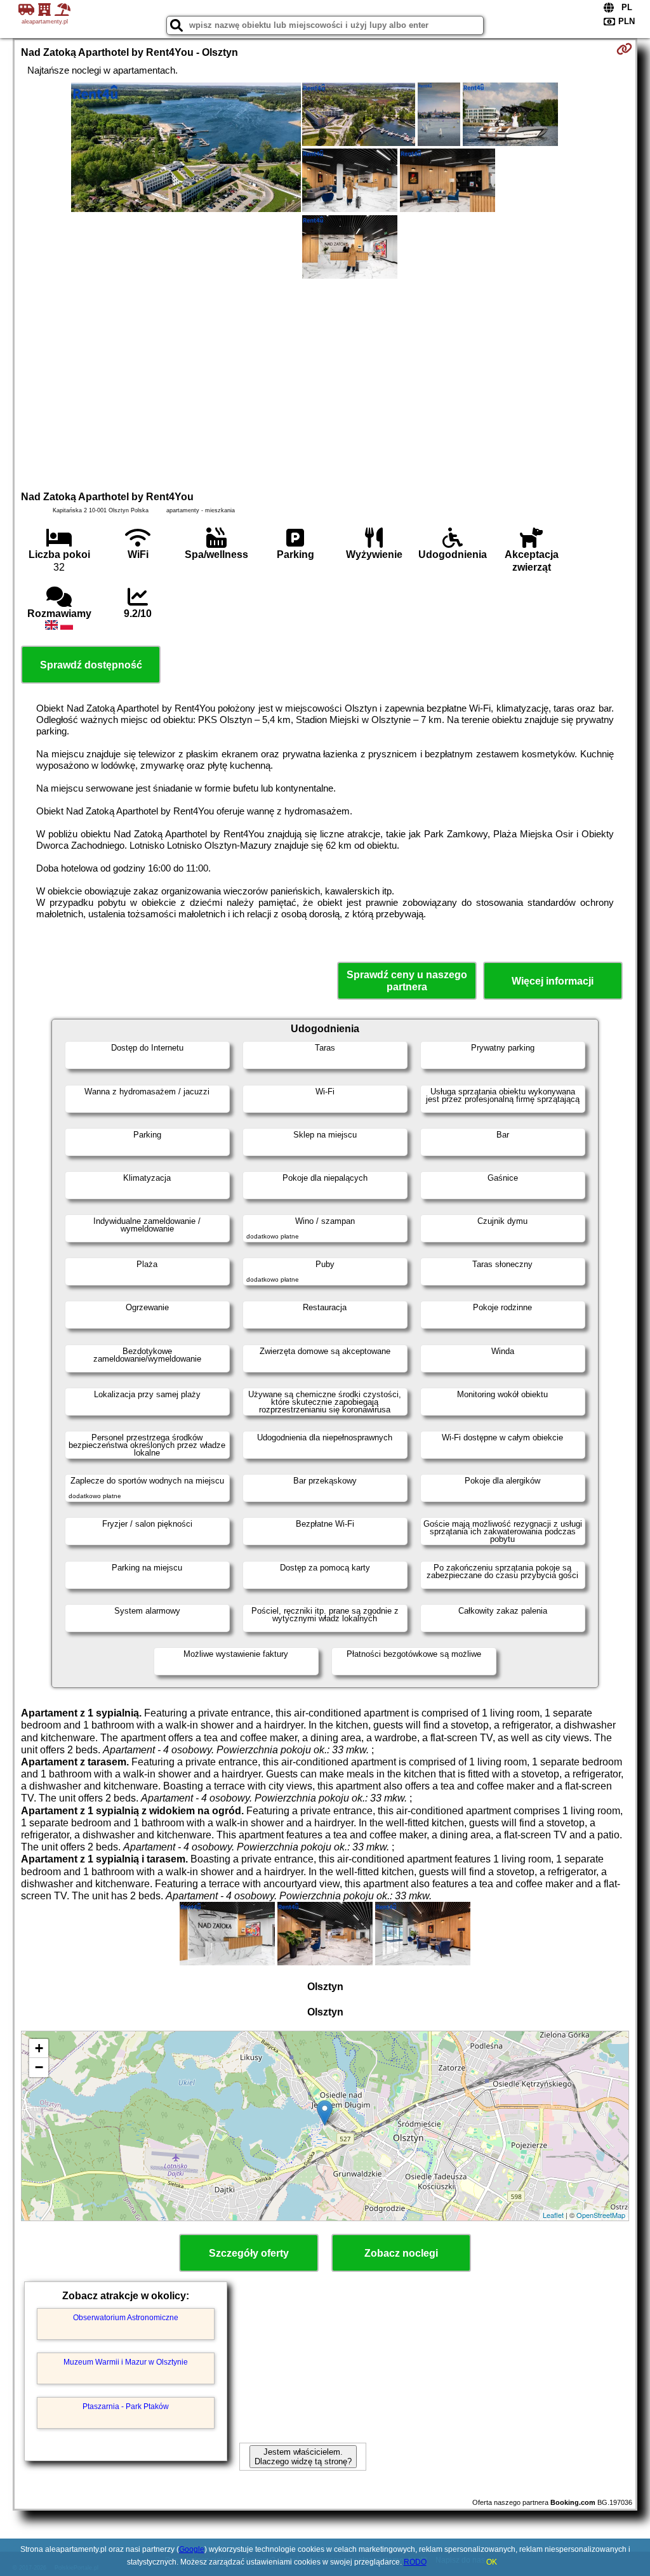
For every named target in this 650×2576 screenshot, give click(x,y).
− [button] (39, 2067)
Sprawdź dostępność (91, 665)
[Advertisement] (325, 383)
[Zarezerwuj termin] (624, 49)
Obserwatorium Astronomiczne (126, 2318)
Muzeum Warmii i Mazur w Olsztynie (126, 2362)
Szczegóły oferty (249, 2253)
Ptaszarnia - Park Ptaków (126, 2407)
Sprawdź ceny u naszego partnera (407, 981)
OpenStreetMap (601, 2215)
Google (192, 2549)
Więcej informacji (553, 981)
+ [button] (39, 2048)
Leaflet (553, 2215)
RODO (415, 2562)
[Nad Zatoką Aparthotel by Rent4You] (186, 149)
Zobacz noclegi (401, 2253)
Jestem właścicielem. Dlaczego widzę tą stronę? (303, 2457)
